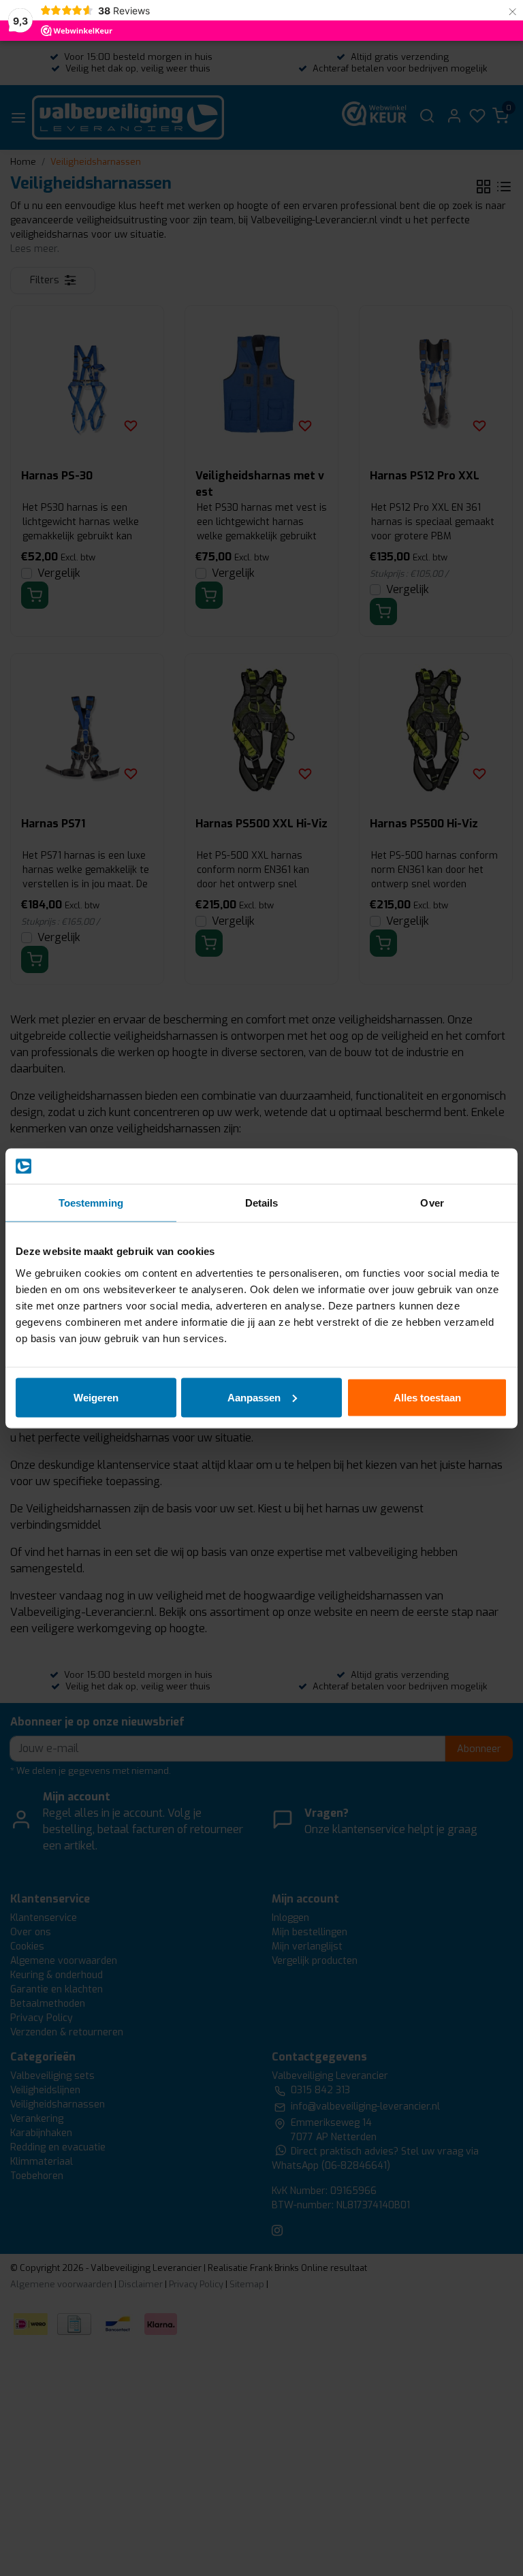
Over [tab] (432, 1203)
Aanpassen (254, 1397)
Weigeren (96, 1397)
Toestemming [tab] (91, 1203)
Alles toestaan (427, 1397)
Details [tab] (262, 1203)
